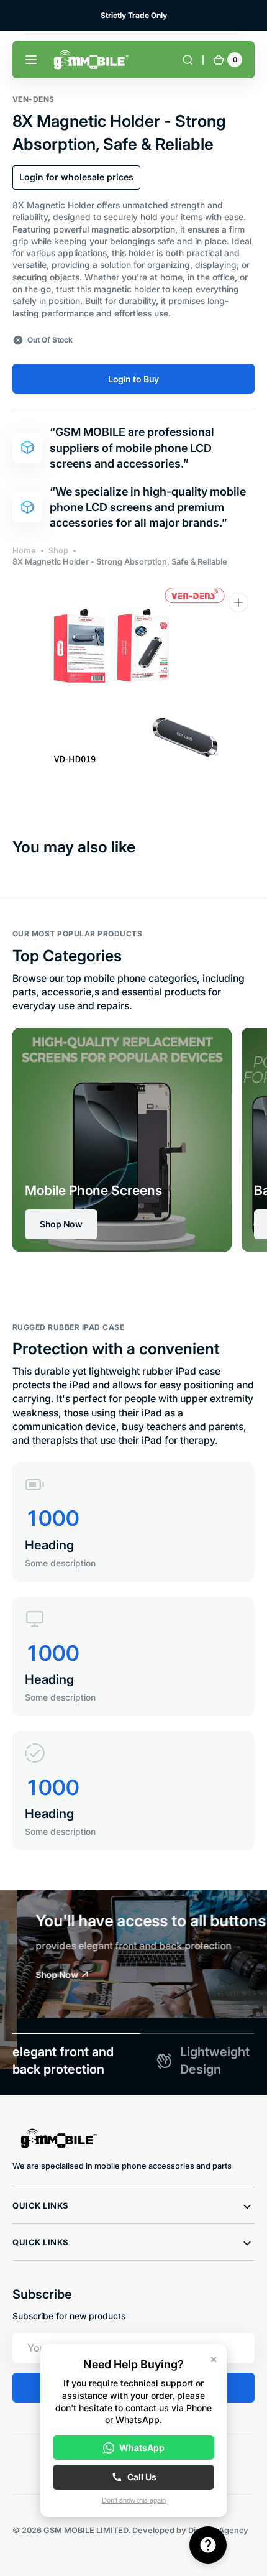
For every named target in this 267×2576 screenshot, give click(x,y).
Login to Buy (133, 379)
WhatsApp (142, 2448)
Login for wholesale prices (76, 177)
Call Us (142, 2477)
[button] (31, 60)
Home (24, 551)
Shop (58, 551)
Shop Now (61, 1224)
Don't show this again (134, 2500)
